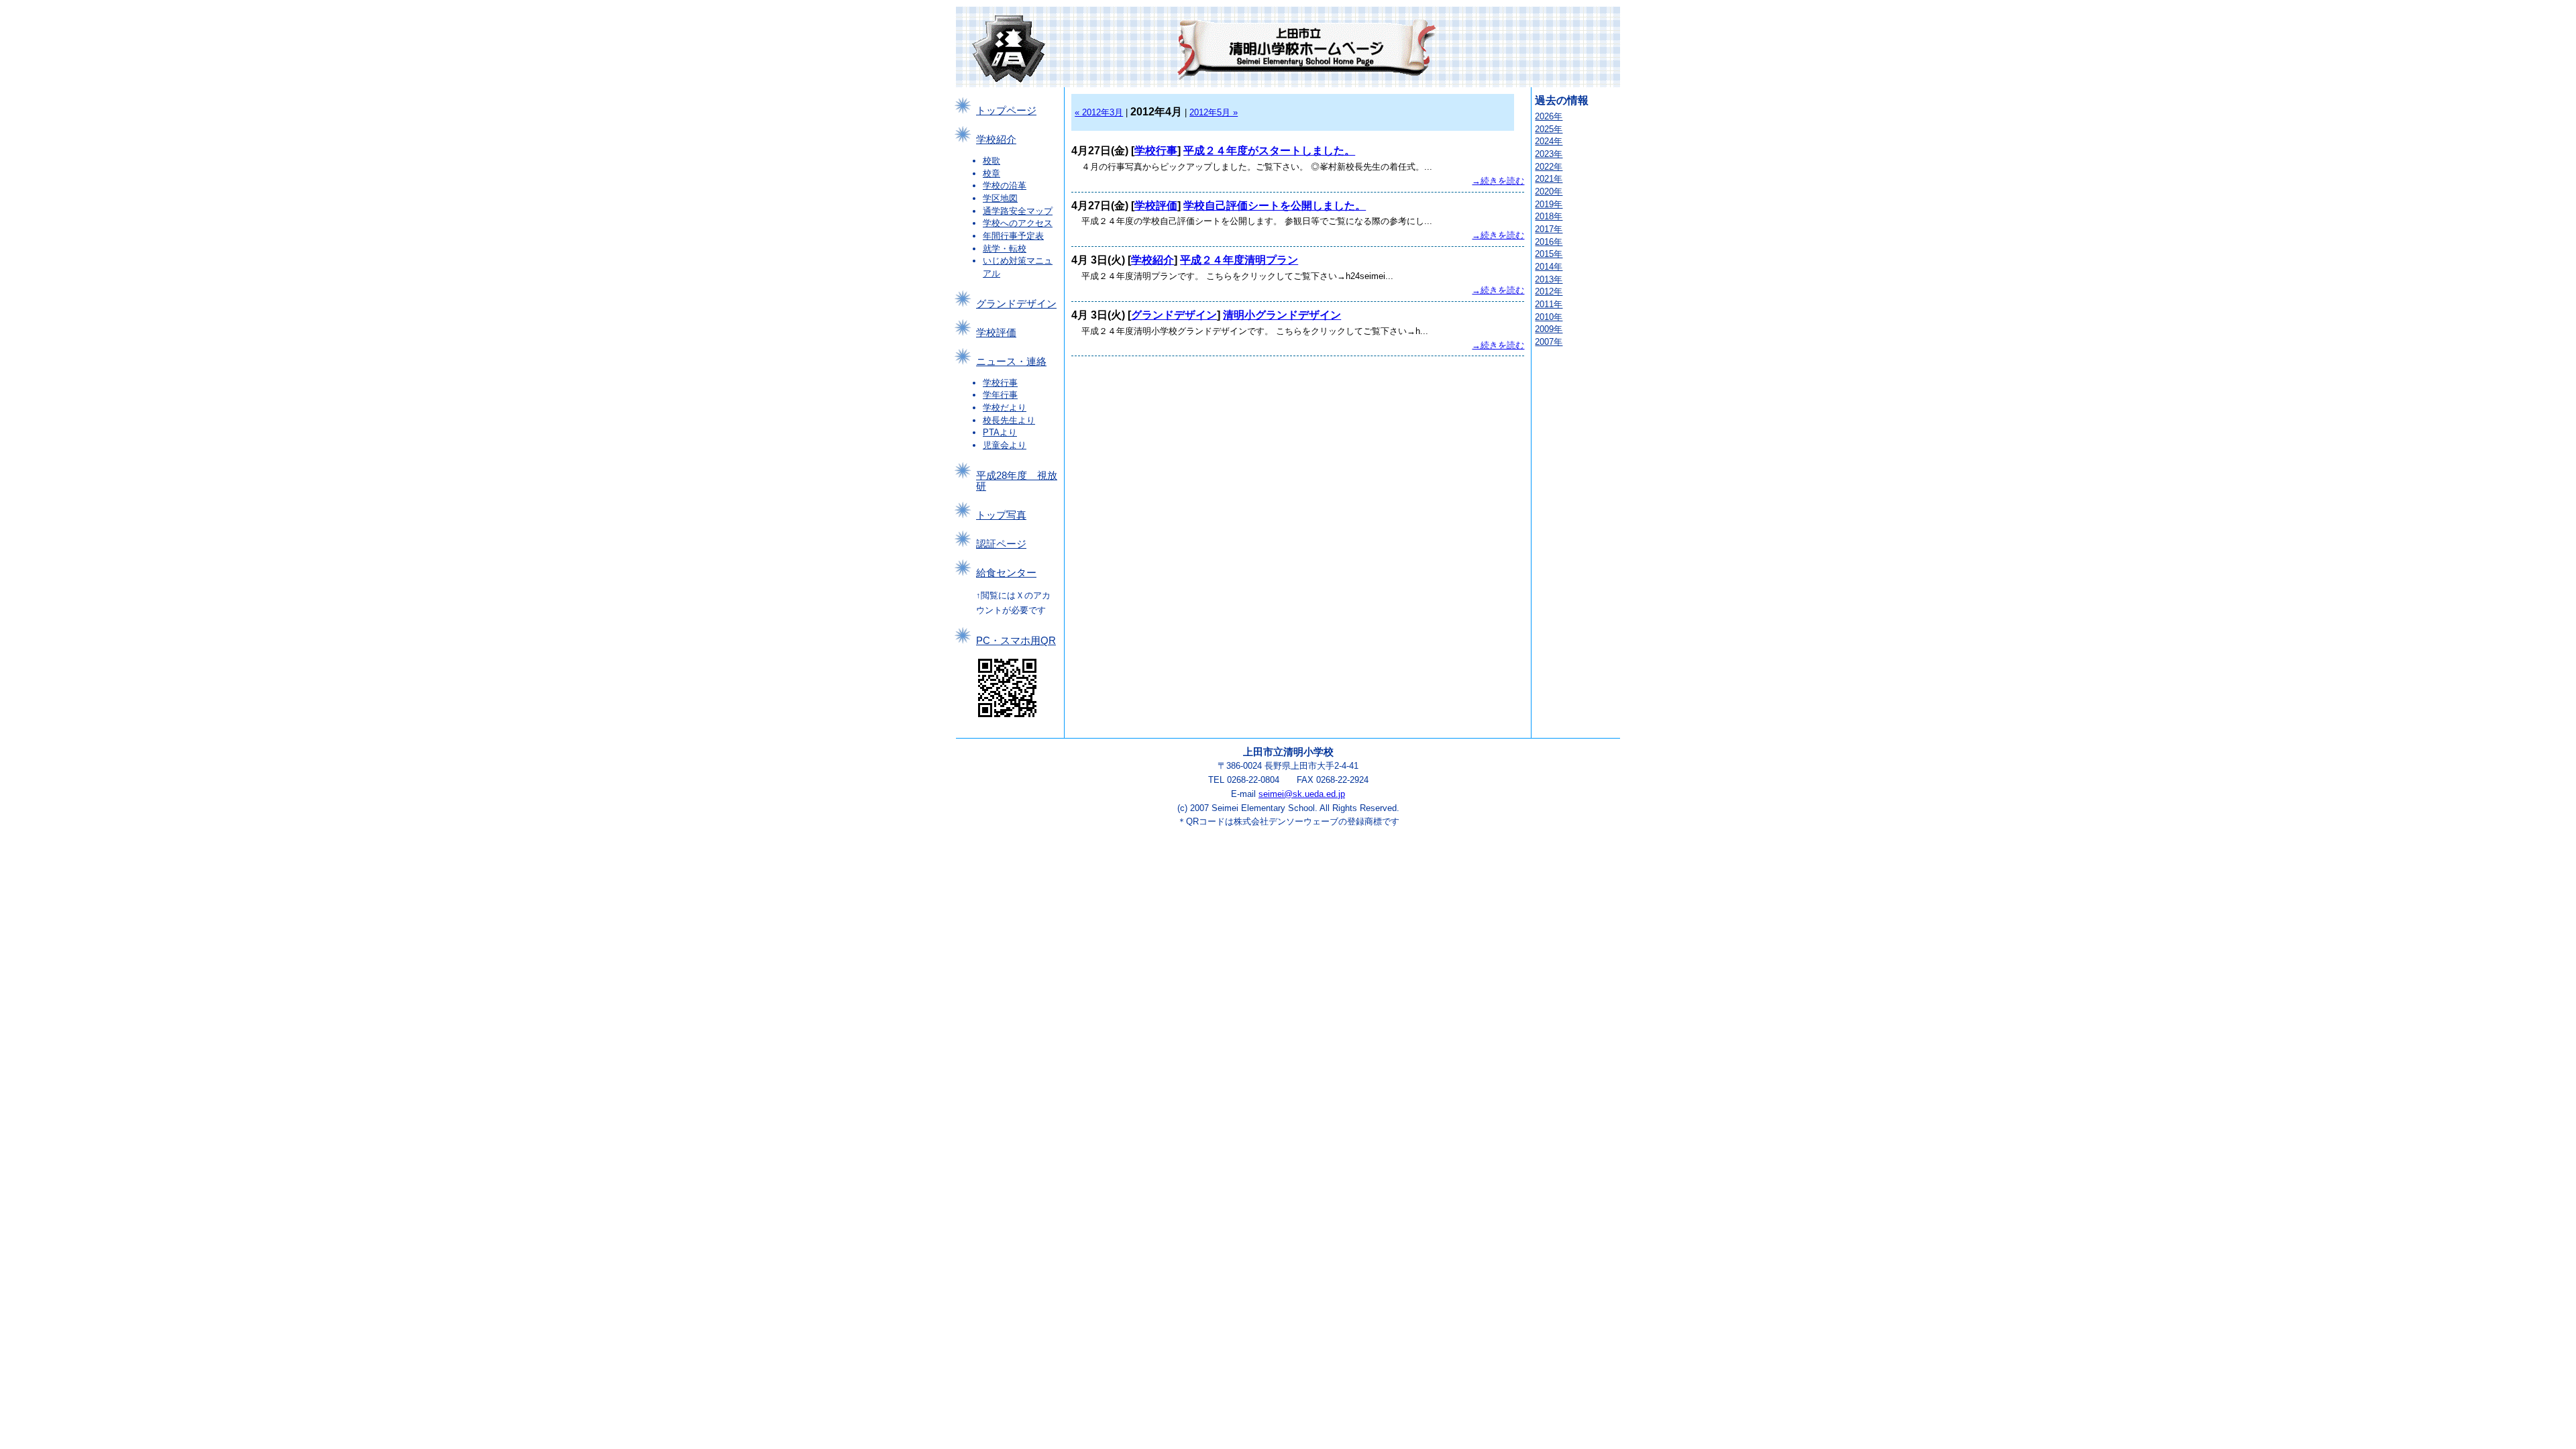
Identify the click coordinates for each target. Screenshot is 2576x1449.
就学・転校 (1005, 249)
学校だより (1005, 408)
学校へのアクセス (1018, 223)
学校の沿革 (1005, 185)
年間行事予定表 (1013, 236)
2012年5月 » (1214, 112)
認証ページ (1001, 544)
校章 (991, 173)
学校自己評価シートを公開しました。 (1275, 206)
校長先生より (1009, 420)
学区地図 (1000, 198)
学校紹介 (996, 140)
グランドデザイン (1016, 304)
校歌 (991, 161)
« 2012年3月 (1099, 112)
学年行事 (1000, 395)
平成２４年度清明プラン (1239, 260)
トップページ (1006, 111)
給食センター (1006, 573)
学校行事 (1000, 383)
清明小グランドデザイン (1282, 315)
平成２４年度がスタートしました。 (1269, 151)
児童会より (1005, 445)
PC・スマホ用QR (1016, 641)
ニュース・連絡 (1011, 362)
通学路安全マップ (1018, 211)
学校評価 (996, 333)
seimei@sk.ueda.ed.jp (1302, 794)
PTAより (1000, 432)
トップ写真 (1001, 515)
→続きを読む (1498, 181)
